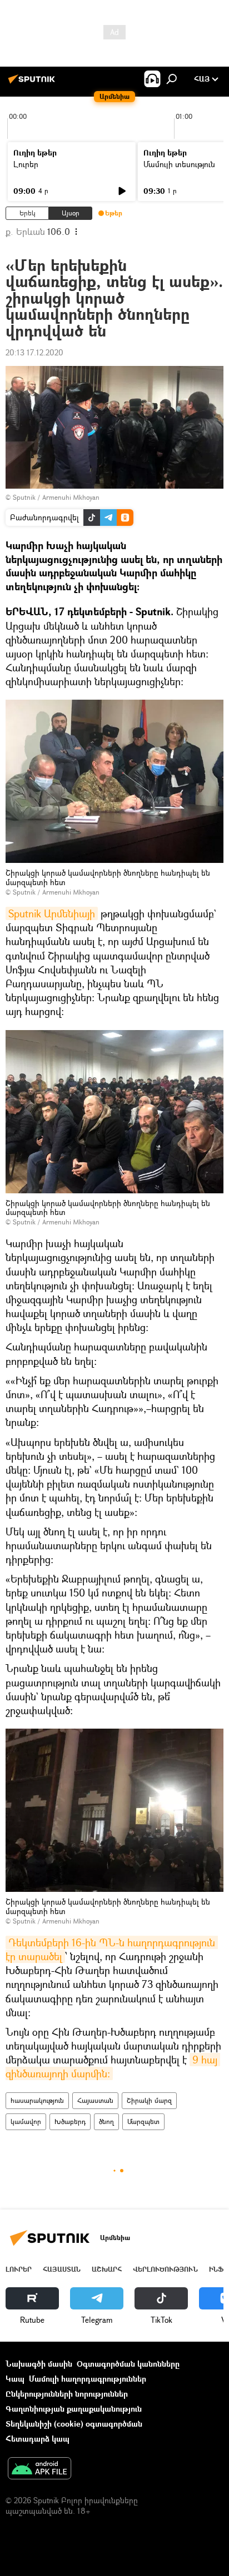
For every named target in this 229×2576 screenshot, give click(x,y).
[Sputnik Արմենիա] (33, 83)
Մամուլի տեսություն (179, 164)
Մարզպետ (143, 2121)
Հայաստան (95, 2100)
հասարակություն (37, 2100)
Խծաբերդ (70, 2121)
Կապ (15, 2379)
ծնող (106, 2121)
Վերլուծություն (165, 2269)
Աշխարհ (107, 2269)
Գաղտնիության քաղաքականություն (74, 2409)
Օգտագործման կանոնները (128, 2364)
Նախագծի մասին (39, 2364)
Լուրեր (26, 164)
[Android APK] (39, 2469)
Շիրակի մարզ (149, 2100)
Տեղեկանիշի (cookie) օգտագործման (74, 2424)
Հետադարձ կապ (38, 2439)
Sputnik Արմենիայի (52, 913)
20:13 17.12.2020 (34, 352)
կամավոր (26, 2121)
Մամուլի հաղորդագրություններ (88, 2379)
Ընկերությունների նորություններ (67, 2394)
